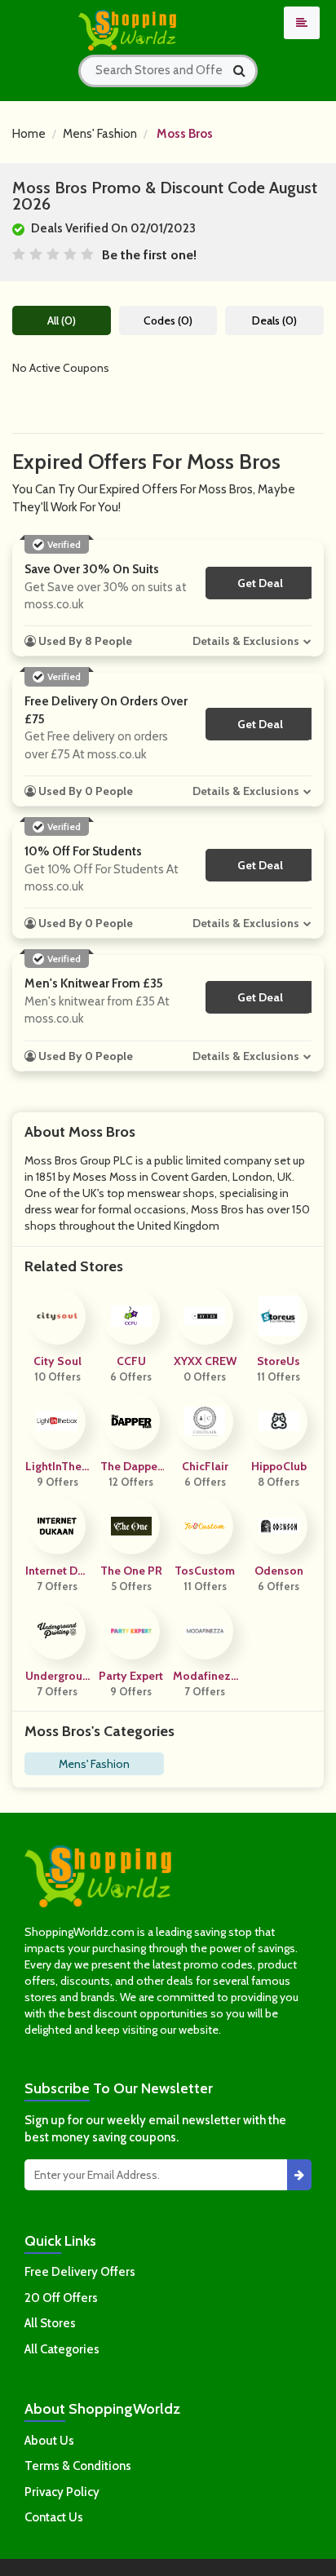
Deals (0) (274, 320)
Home (29, 134)
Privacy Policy (62, 2492)
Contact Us (54, 2517)
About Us (49, 2441)
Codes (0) (168, 320)
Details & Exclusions (246, 641)
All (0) (62, 320)
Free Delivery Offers (80, 2272)
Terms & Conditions (78, 2466)
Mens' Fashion (100, 134)
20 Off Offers (61, 2298)
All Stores (50, 2323)
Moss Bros (185, 134)
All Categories (62, 2349)
